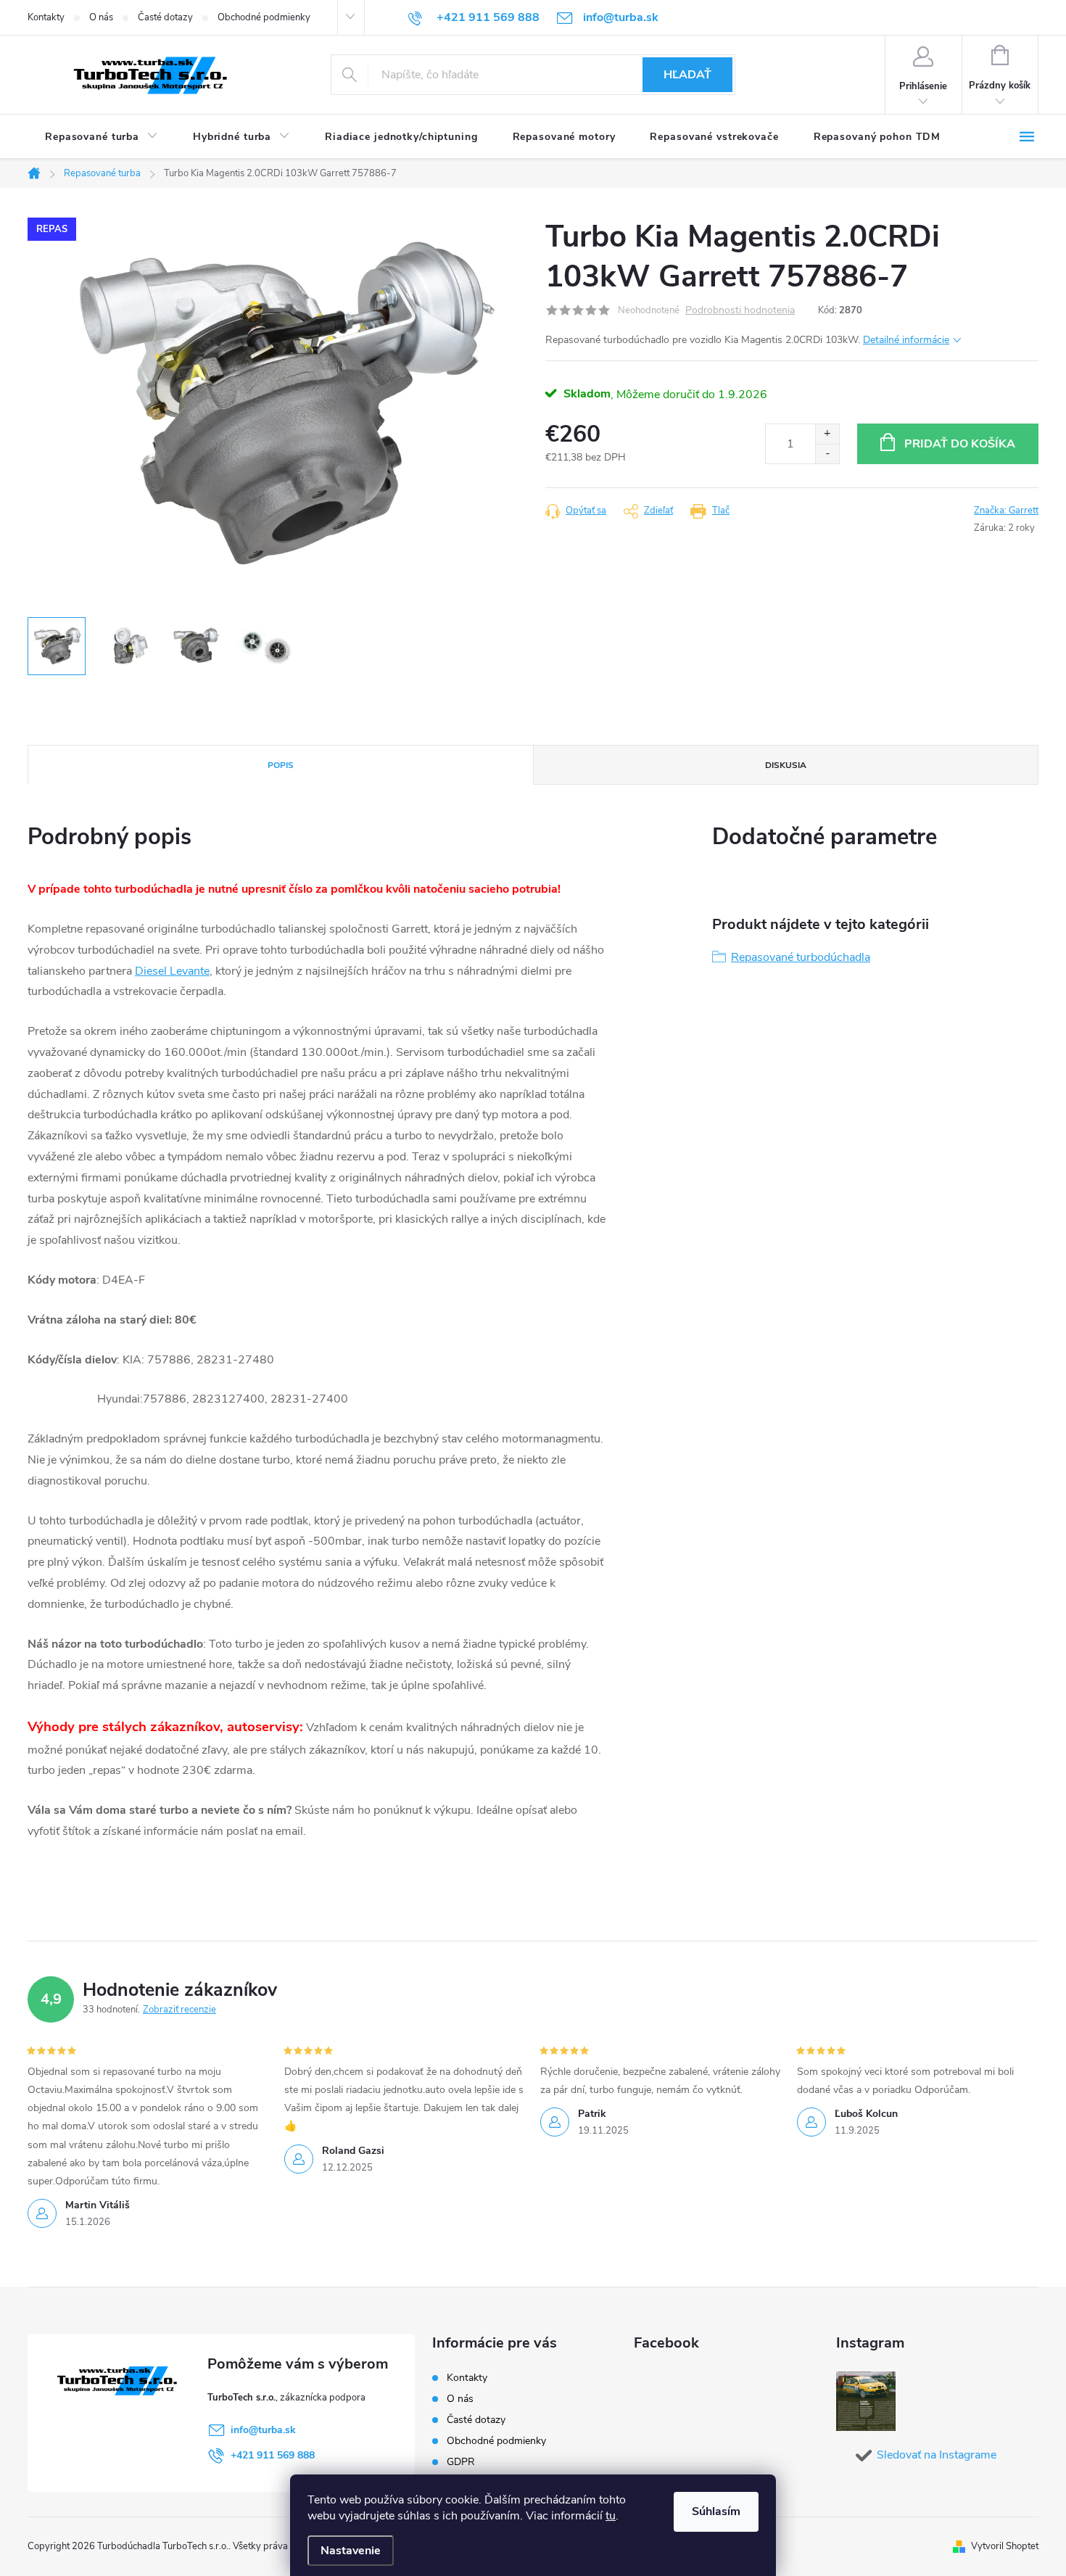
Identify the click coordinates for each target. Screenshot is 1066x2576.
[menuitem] (102, 137)
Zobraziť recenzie (179, 2010)
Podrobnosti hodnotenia (740, 311)
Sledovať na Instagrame (937, 2455)
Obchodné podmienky (264, 17)
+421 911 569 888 (273, 2455)
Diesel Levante (172, 971)
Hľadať (687, 75)
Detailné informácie (906, 340)
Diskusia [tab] (786, 765)
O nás (101, 17)
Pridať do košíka (960, 444)
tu (611, 2516)
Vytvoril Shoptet (1005, 2546)
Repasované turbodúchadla (801, 957)
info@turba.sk (263, 2430)
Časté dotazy (165, 17)
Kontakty (46, 17)
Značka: (1006, 511)
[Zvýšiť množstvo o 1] (827, 434)
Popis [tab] (281, 765)
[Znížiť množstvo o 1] (827, 454)
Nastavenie (351, 2551)
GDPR (461, 2462)
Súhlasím (716, 2511)
